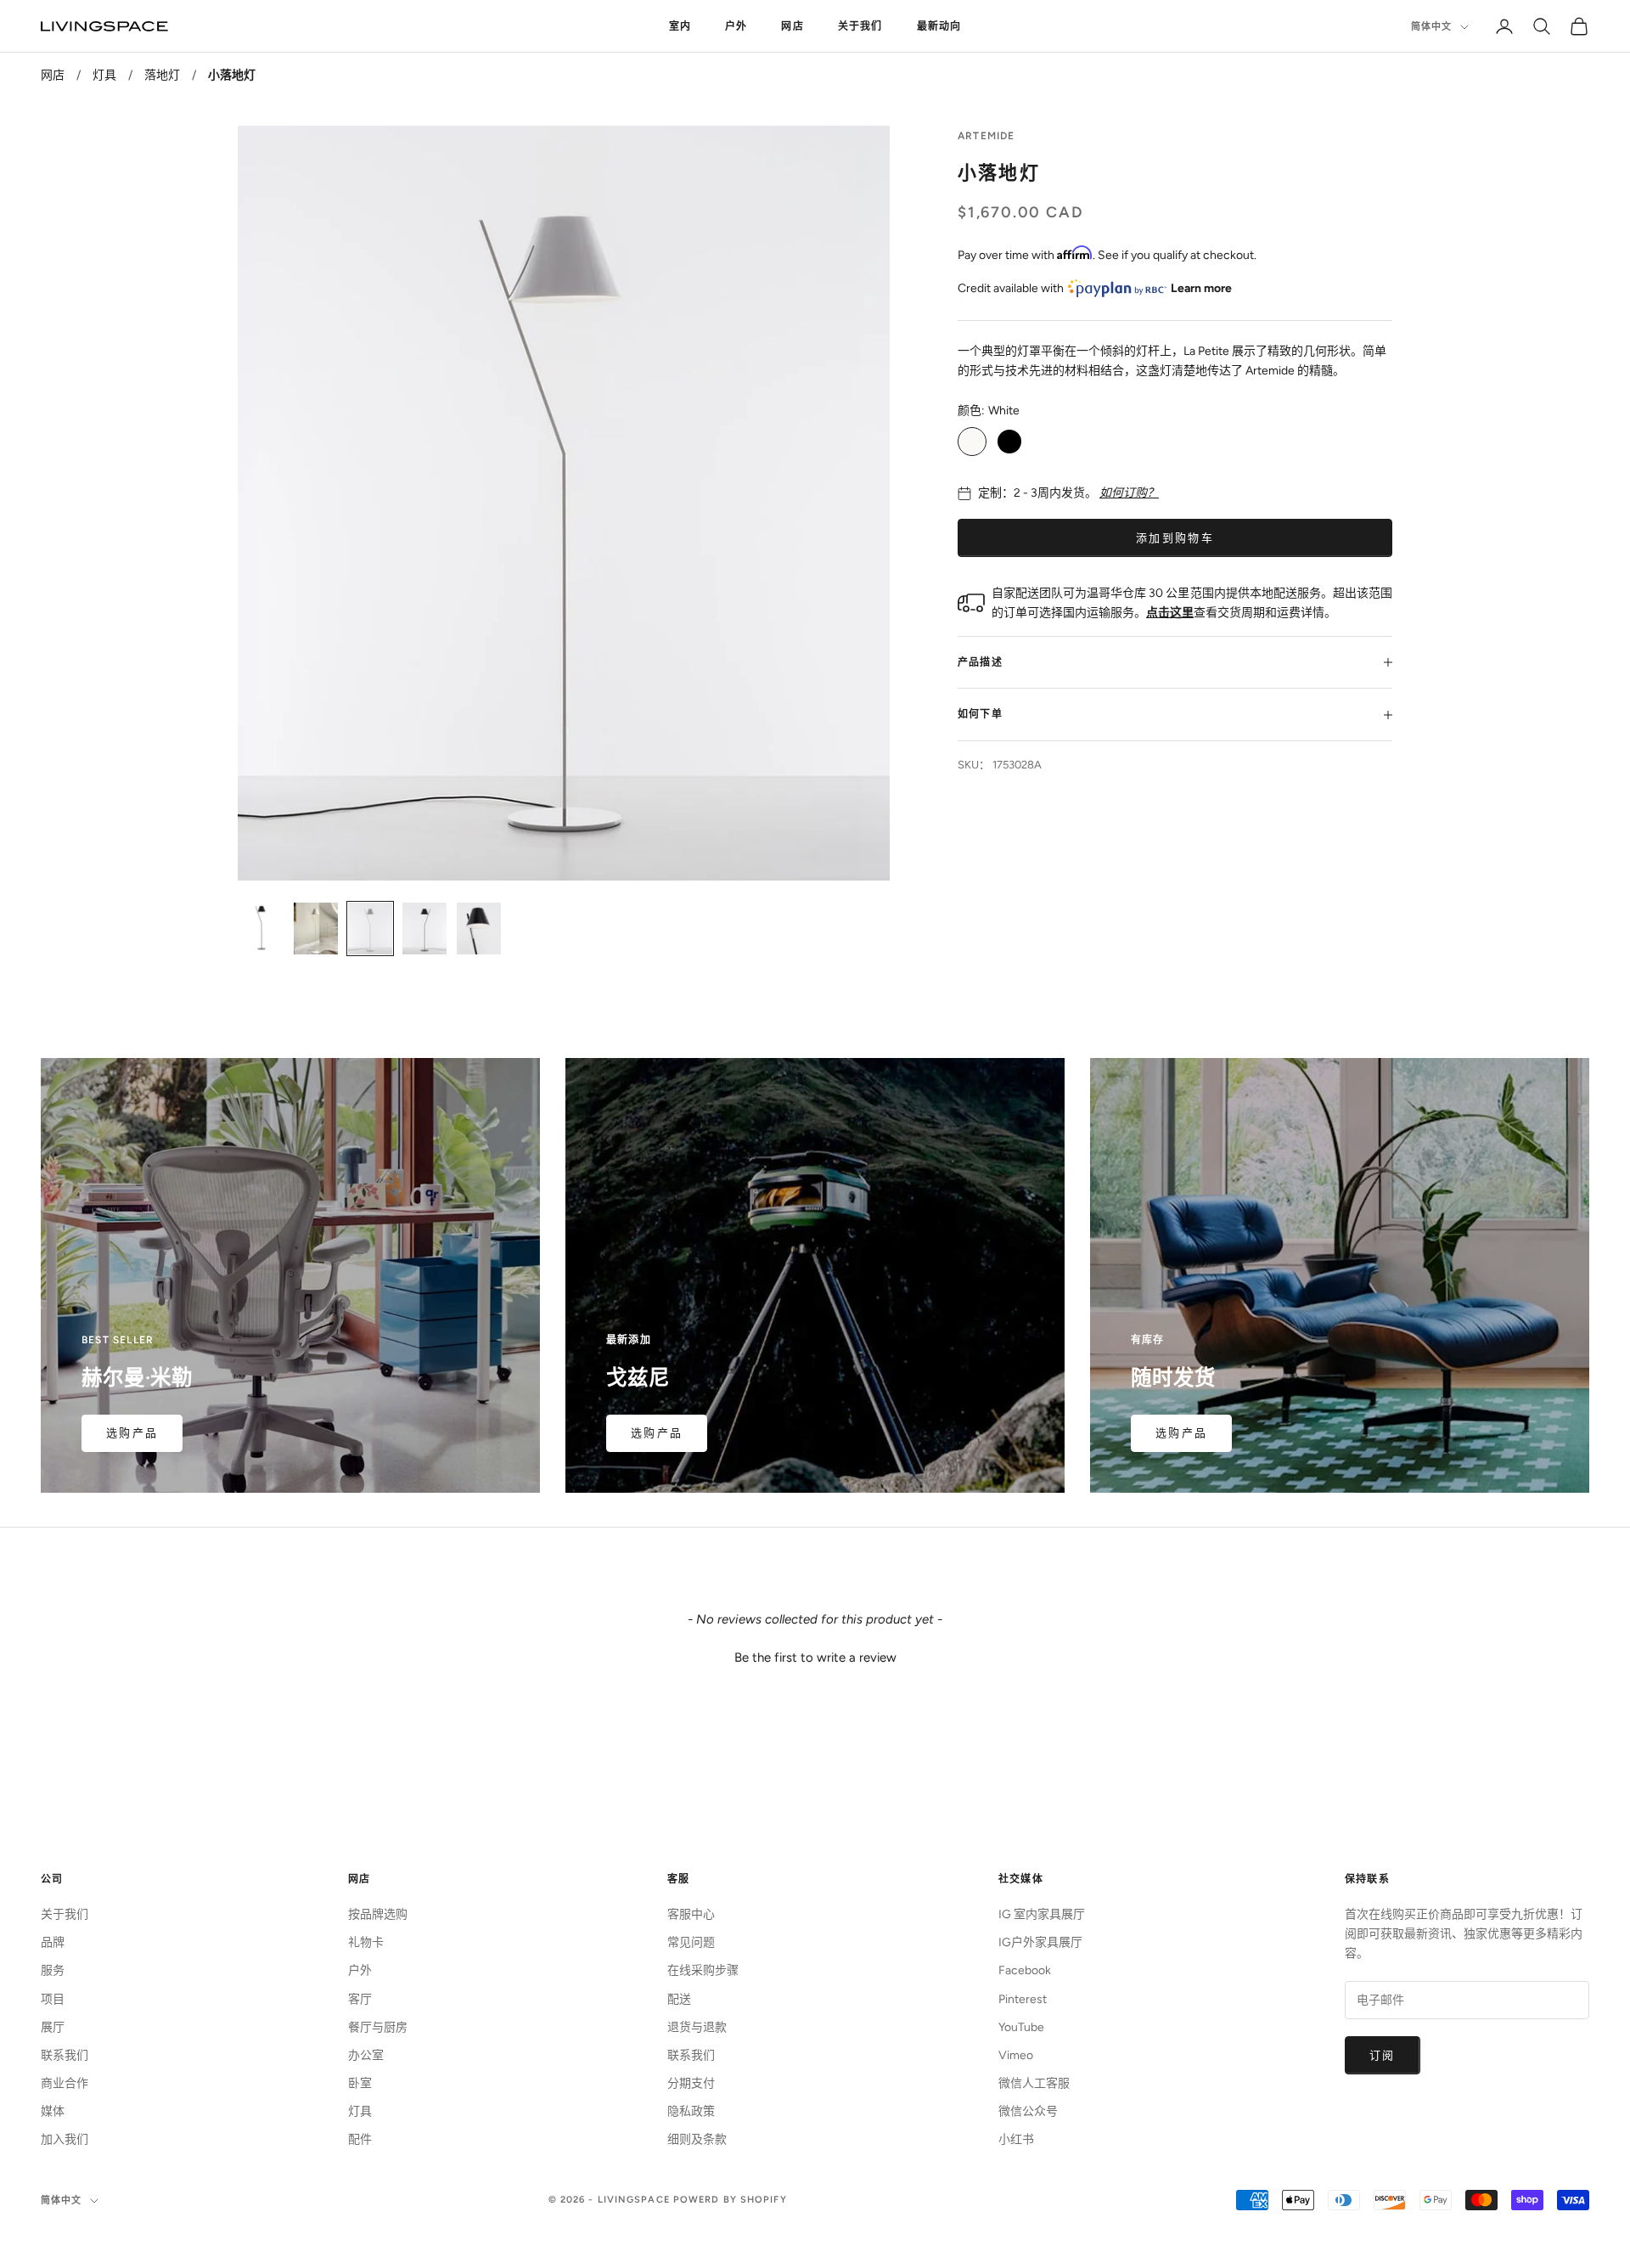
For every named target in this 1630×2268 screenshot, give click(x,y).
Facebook (1025, 1970)
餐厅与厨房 (378, 2027)
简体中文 (1431, 27)
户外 (736, 26)
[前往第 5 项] (479, 928)
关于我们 (860, 26)
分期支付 (691, 2083)
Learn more (1201, 288)
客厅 (360, 1999)
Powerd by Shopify (730, 2200)
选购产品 (132, 1433)
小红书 (1016, 2139)
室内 (680, 26)
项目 (53, 1999)
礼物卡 (366, 1942)
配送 (679, 1999)
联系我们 (65, 2055)
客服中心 (691, 1914)
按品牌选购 (378, 1914)
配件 (360, 2139)
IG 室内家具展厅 (1042, 1914)
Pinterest (1023, 1999)
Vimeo (1016, 2055)
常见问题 (691, 1942)
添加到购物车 (1175, 538)
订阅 (1383, 2055)
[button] (815, 1656)
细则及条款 (697, 2139)
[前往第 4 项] (424, 928)
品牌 (53, 1942)
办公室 (366, 2055)
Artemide (986, 136)
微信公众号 (1028, 2111)
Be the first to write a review (815, 1657)
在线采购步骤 (703, 1970)
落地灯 (162, 75)
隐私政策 (691, 2111)
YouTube (1021, 2027)
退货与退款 (697, 2027)
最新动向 (939, 26)
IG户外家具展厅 (1040, 1942)
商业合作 (65, 2083)
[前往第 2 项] (316, 928)
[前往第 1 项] (261, 928)
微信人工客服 (1034, 2083)
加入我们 (65, 2139)
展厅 (53, 2027)
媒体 (53, 2111)
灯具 (104, 75)
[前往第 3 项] (370, 928)
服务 (53, 1970)
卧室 (360, 2083)
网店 (792, 26)
